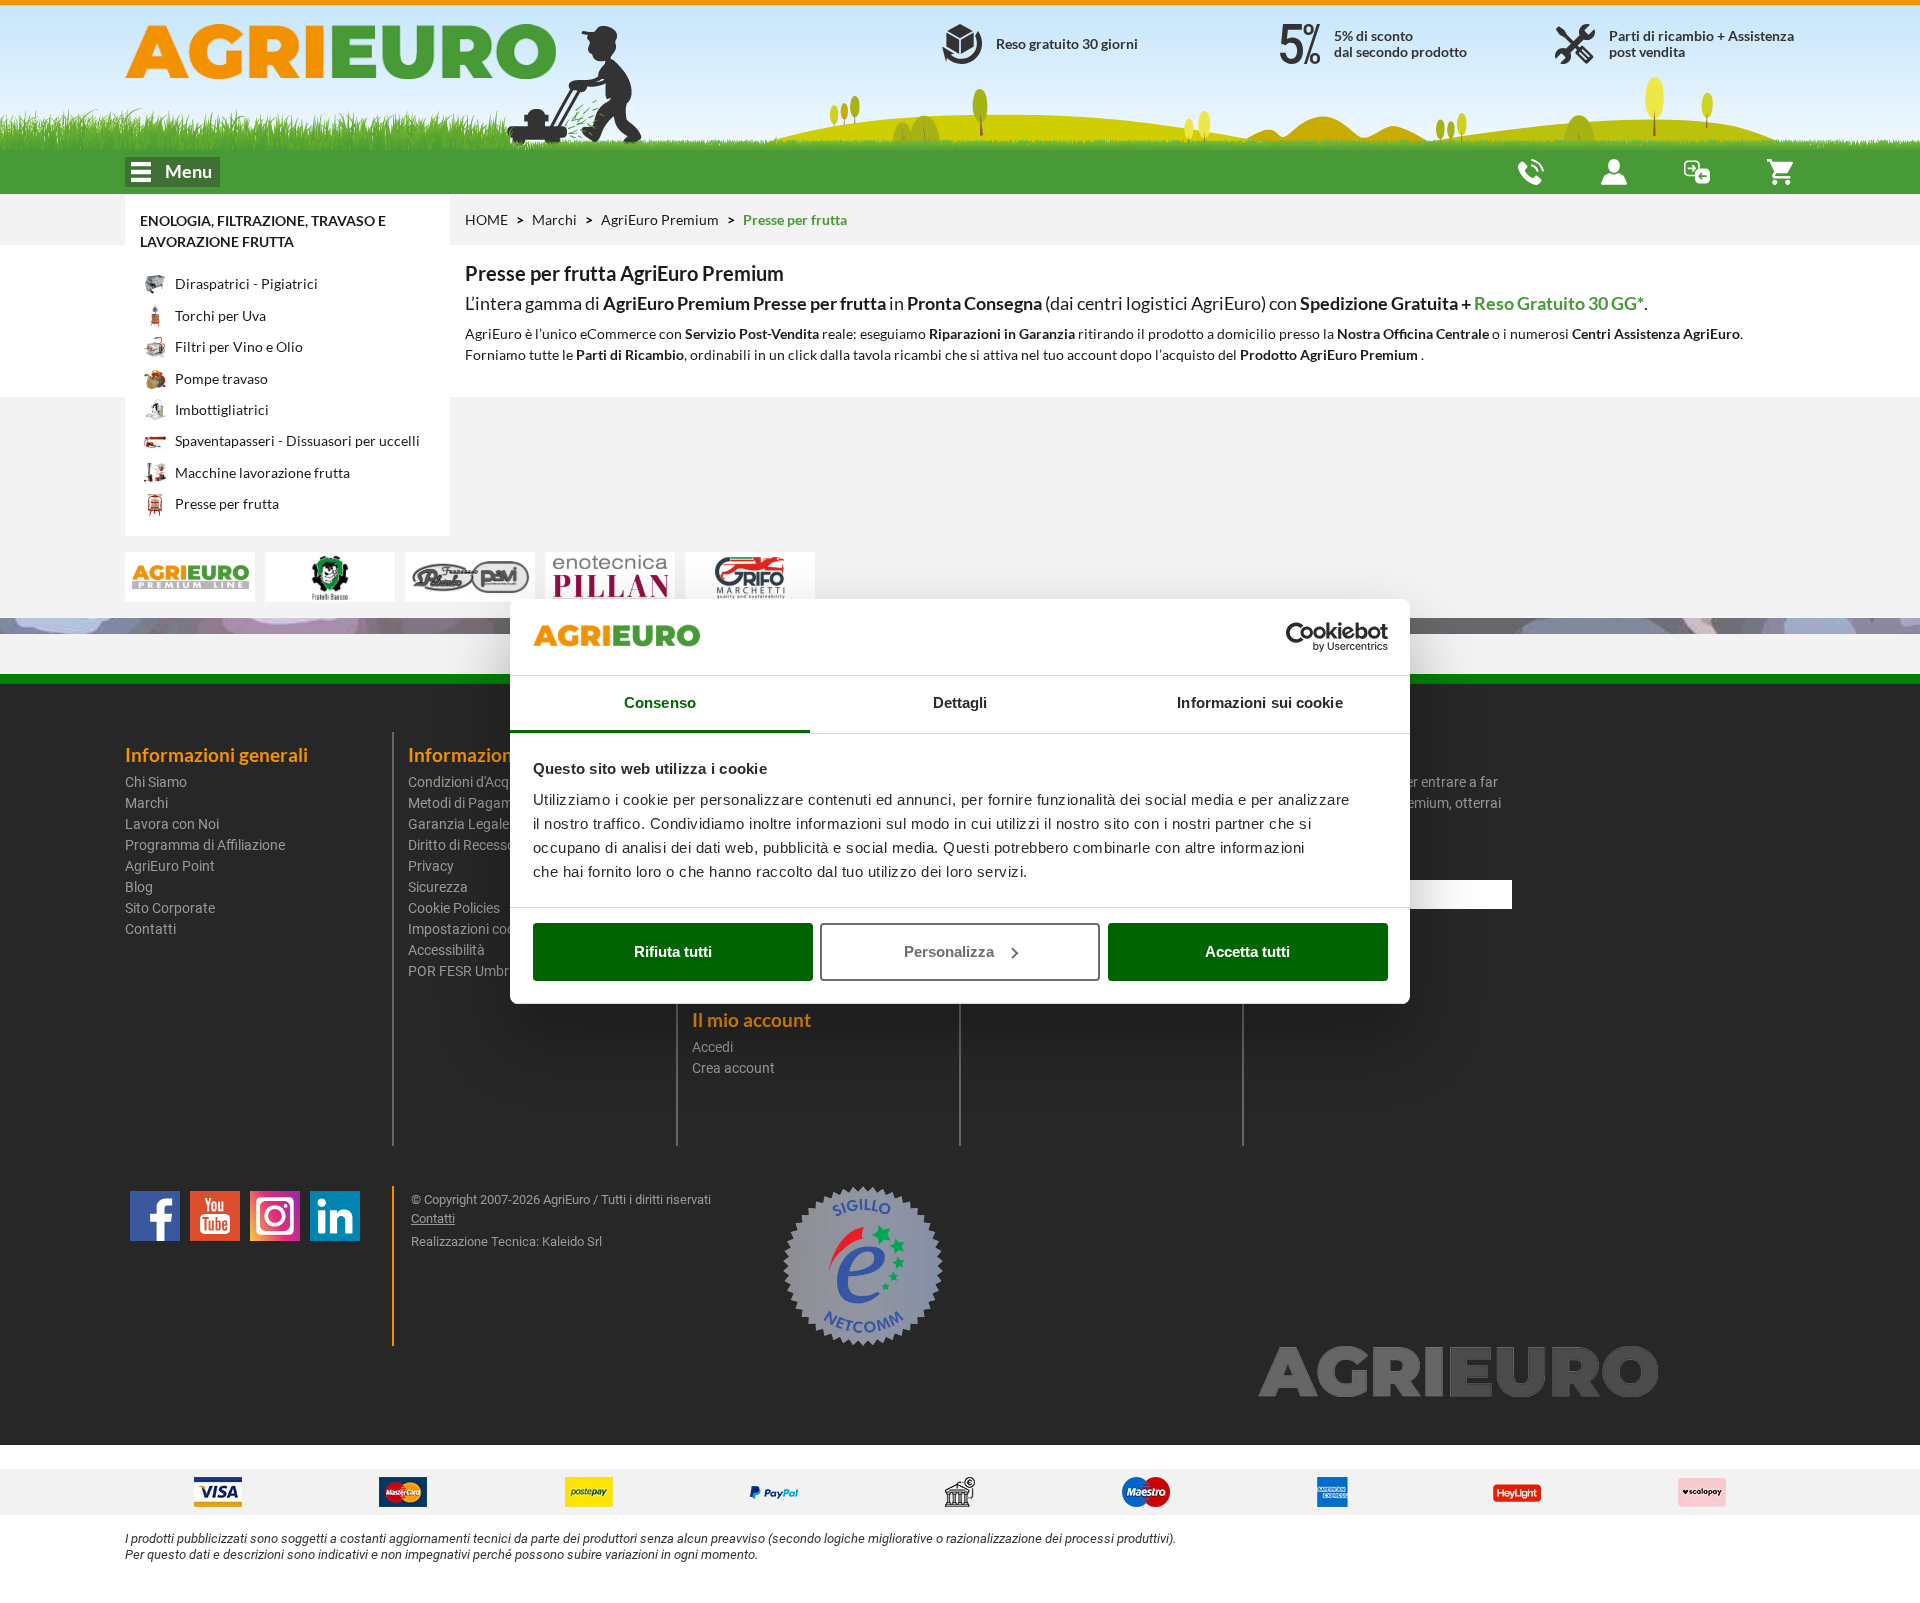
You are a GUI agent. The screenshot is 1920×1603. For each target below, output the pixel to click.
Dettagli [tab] (960, 702)
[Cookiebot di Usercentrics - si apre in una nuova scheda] (1300, 637)
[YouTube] (215, 1266)
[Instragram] (275, 1266)
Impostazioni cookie (470, 929)
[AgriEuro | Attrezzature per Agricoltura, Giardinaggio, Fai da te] (393, 51)
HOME (486, 219)
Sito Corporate (170, 908)
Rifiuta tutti (673, 951)
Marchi (556, 219)
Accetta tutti (1247, 951)
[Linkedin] (335, 1266)
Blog (139, 887)
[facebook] (155, 1266)
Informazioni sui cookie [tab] (1259, 702)
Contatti (150, 929)
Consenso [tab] (660, 702)
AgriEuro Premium (661, 219)
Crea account (733, 1068)
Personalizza (949, 951)
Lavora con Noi (172, 824)
